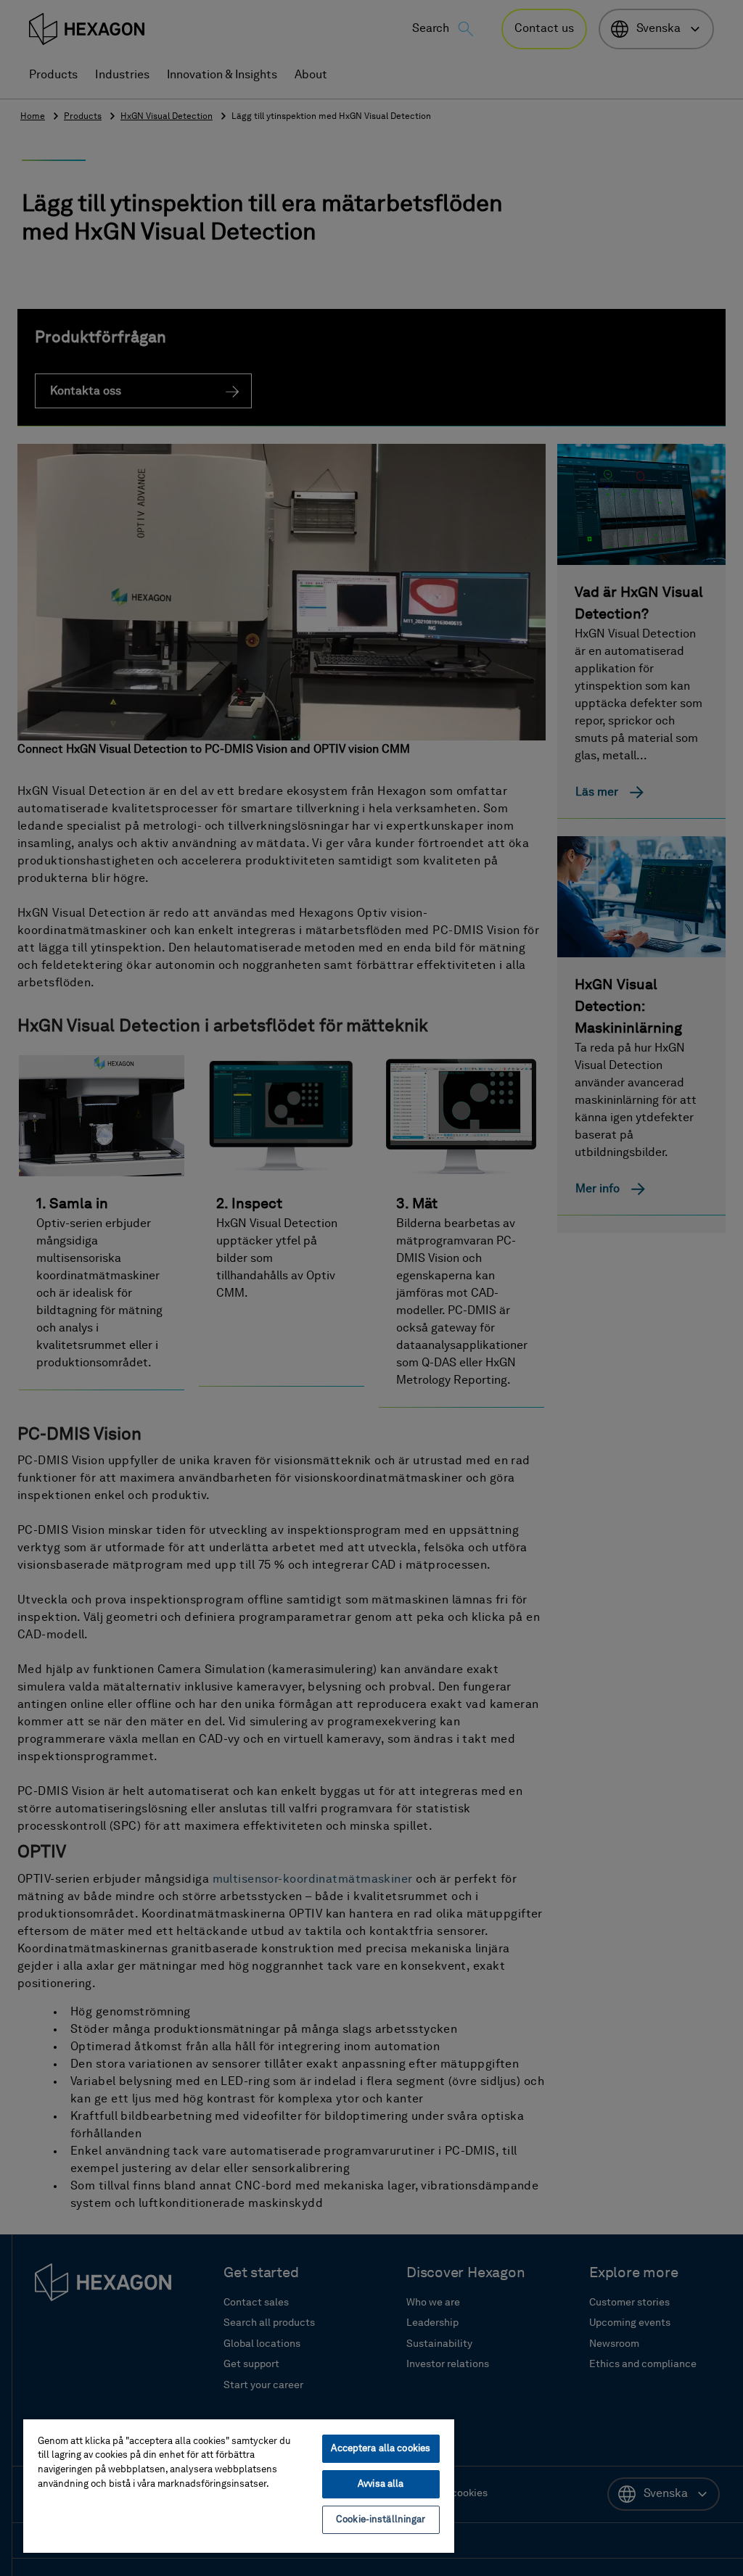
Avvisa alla (381, 2484)
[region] (239, 2485)
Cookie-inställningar (381, 2520)
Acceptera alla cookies (381, 2449)
